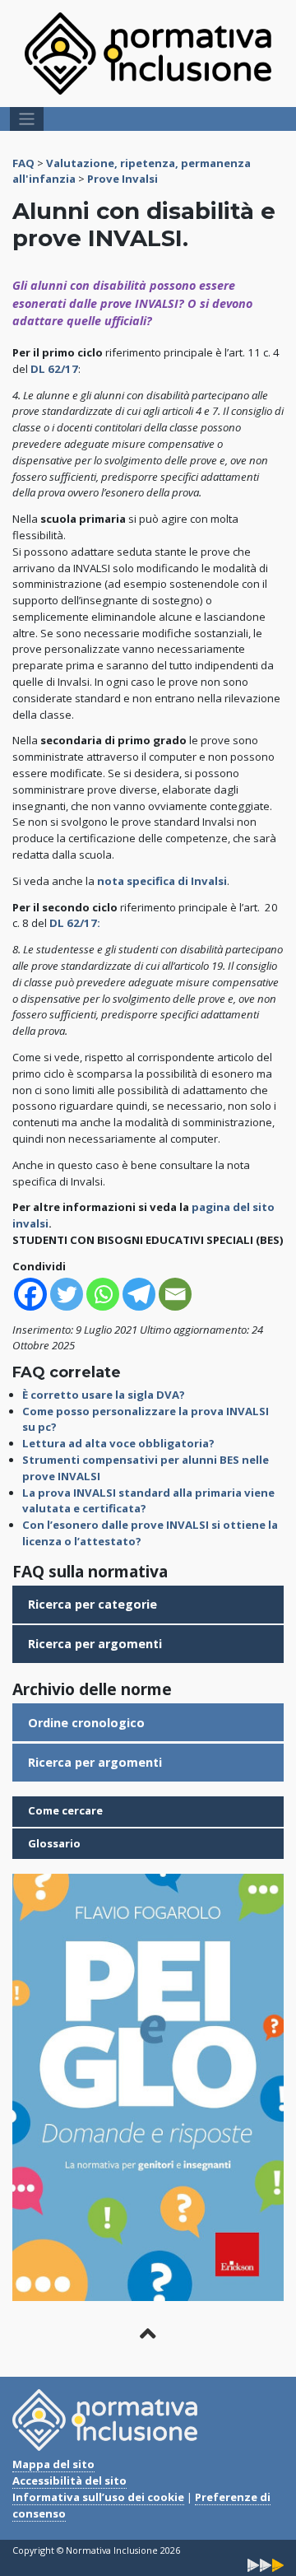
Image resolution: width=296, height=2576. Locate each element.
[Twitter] (67, 1294)
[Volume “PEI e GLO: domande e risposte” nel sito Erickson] (148, 2086)
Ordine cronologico (86, 1723)
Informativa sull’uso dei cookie (98, 2497)
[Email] (175, 1294)
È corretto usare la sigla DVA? (104, 1395)
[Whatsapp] (103, 1294)
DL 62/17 (54, 369)
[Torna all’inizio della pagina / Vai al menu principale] (148, 2334)
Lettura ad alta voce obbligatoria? (118, 1443)
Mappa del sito (53, 2464)
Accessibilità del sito (69, 2481)
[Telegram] (139, 1294)
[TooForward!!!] (266, 2564)
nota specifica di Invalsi (162, 881)
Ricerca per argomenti (95, 1644)
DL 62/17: (75, 923)
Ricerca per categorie (92, 1604)
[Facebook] (30, 1294)
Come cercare (65, 1810)
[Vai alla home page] (148, 53)
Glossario (54, 1843)
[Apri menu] (27, 119)
